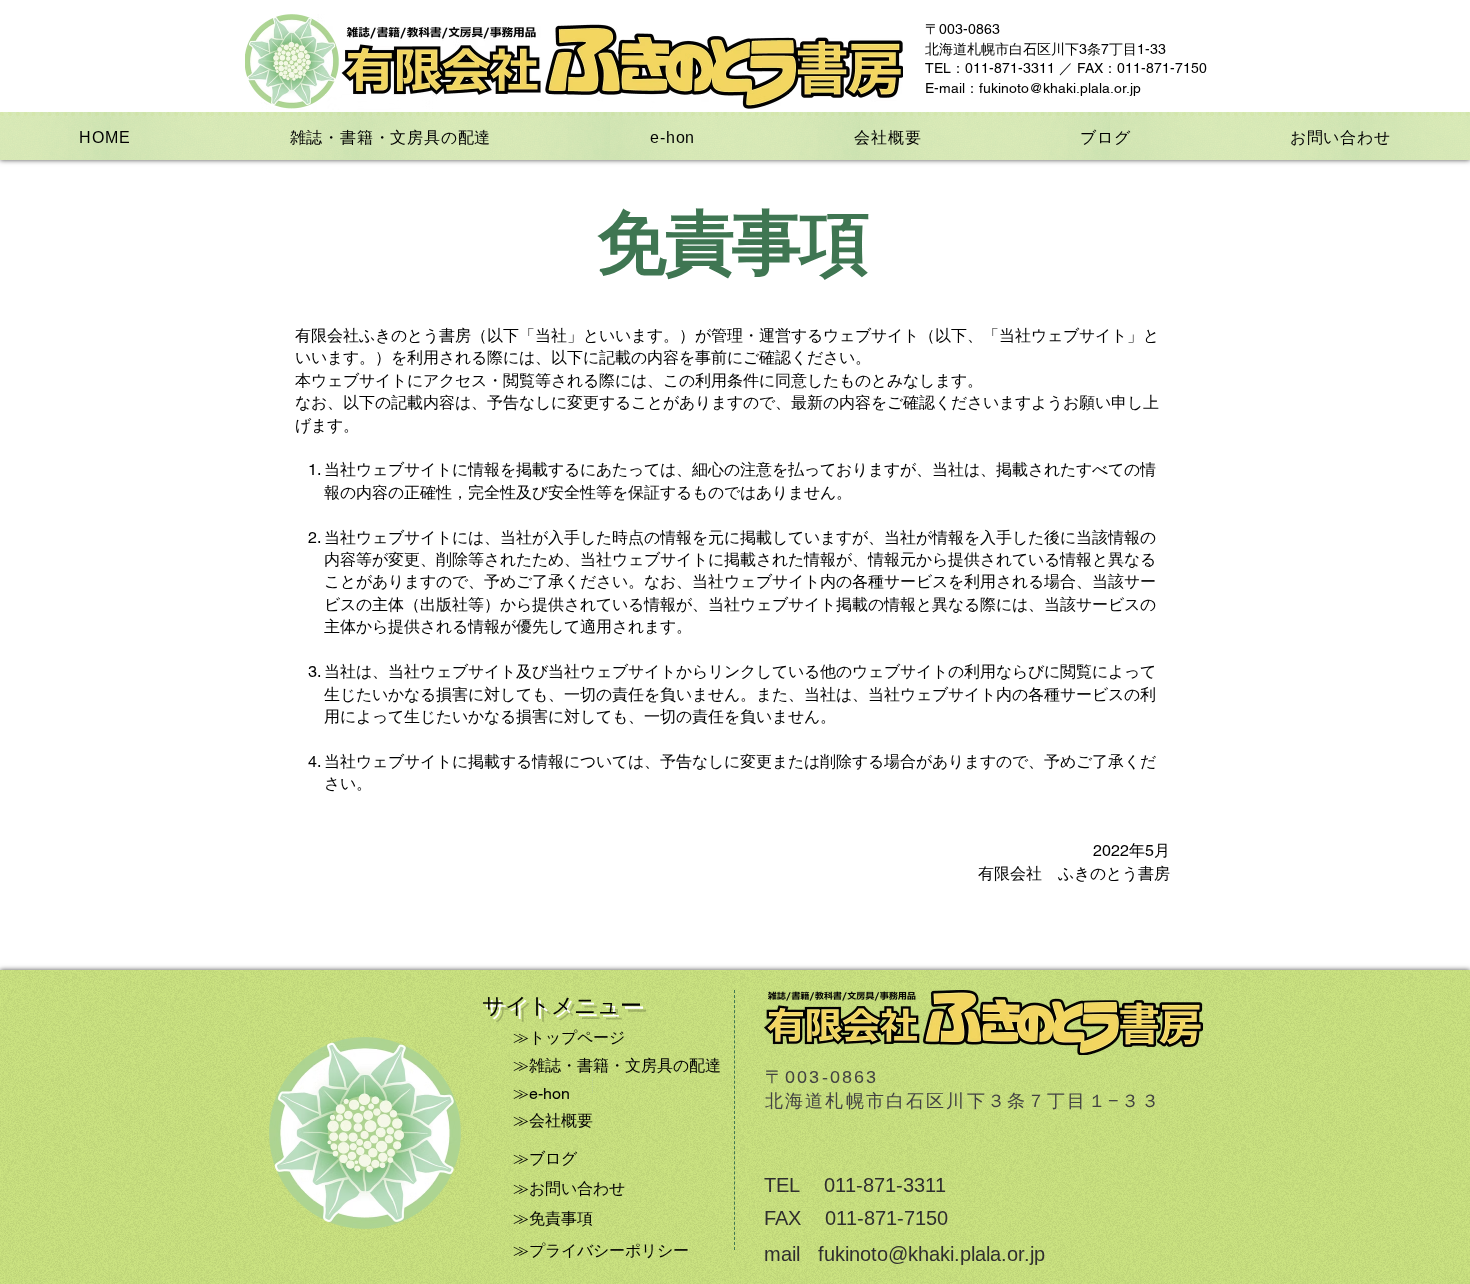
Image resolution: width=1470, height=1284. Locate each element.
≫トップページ (569, 1037)
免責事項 (561, 1218)
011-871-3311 (885, 1185)
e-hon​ (549, 1093)
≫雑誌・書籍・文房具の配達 (617, 1065)
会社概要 (561, 1120)
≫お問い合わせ (569, 1188)
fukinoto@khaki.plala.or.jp (1060, 88)
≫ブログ (545, 1158)
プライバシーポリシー (609, 1250)
